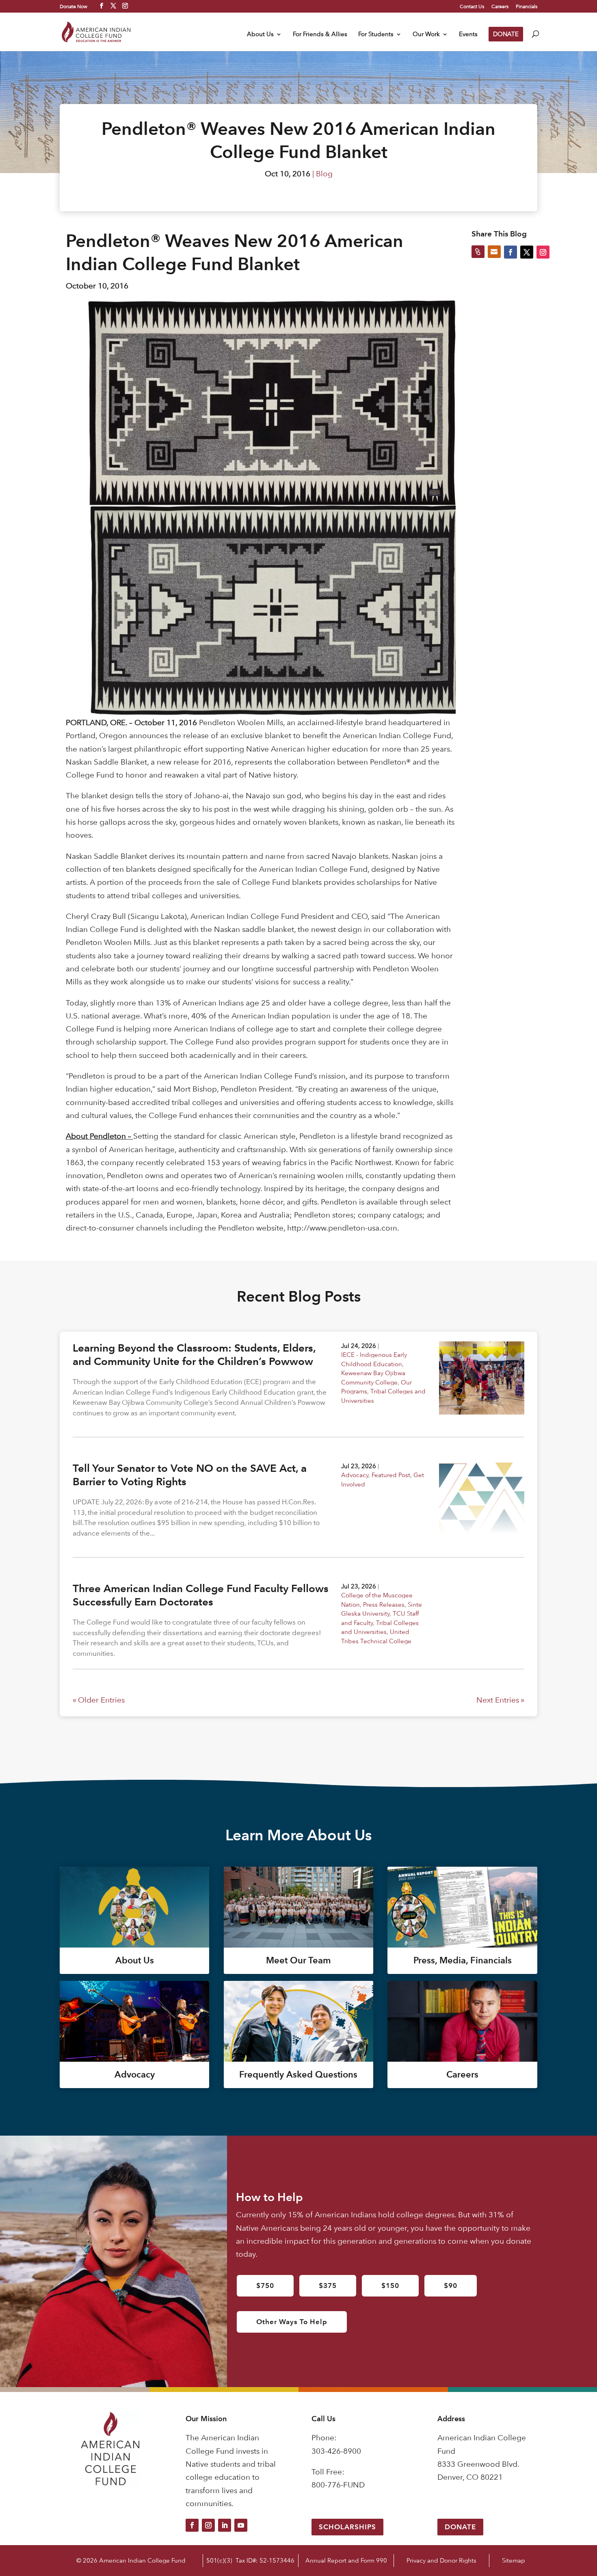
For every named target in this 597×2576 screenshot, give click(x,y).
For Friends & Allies (320, 35)
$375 (328, 2286)
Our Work (426, 35)
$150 (390, 2286)
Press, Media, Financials (463, 1960)
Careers (500, 6)
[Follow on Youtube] (241, 2525)
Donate (460, 2527)
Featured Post (391, 1475)
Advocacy (355, 1475)
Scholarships (347, 2527)
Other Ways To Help (292, 2322)
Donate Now (74, 6)
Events (468, 35)
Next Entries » (500, 1700)
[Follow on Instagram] (208, 2525)
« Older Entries (99, 1700)
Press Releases (384, 1604)
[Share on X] (527, 252)
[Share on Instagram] (543, 252)
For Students (376, 35)
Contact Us (472, 6)
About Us (260, 35)
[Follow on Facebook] (192, 2525)
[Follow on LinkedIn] (225, 2525)
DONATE (506, 34)
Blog (324, 174)
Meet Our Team (298, 1960)
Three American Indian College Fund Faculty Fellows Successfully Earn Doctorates (201, 1595)
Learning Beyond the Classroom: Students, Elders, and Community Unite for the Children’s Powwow (194, 1355)
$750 (265, 2286)
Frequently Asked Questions (298, 2074)
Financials (527, 6)
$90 (451, 2286)
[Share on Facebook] (510, 252)
